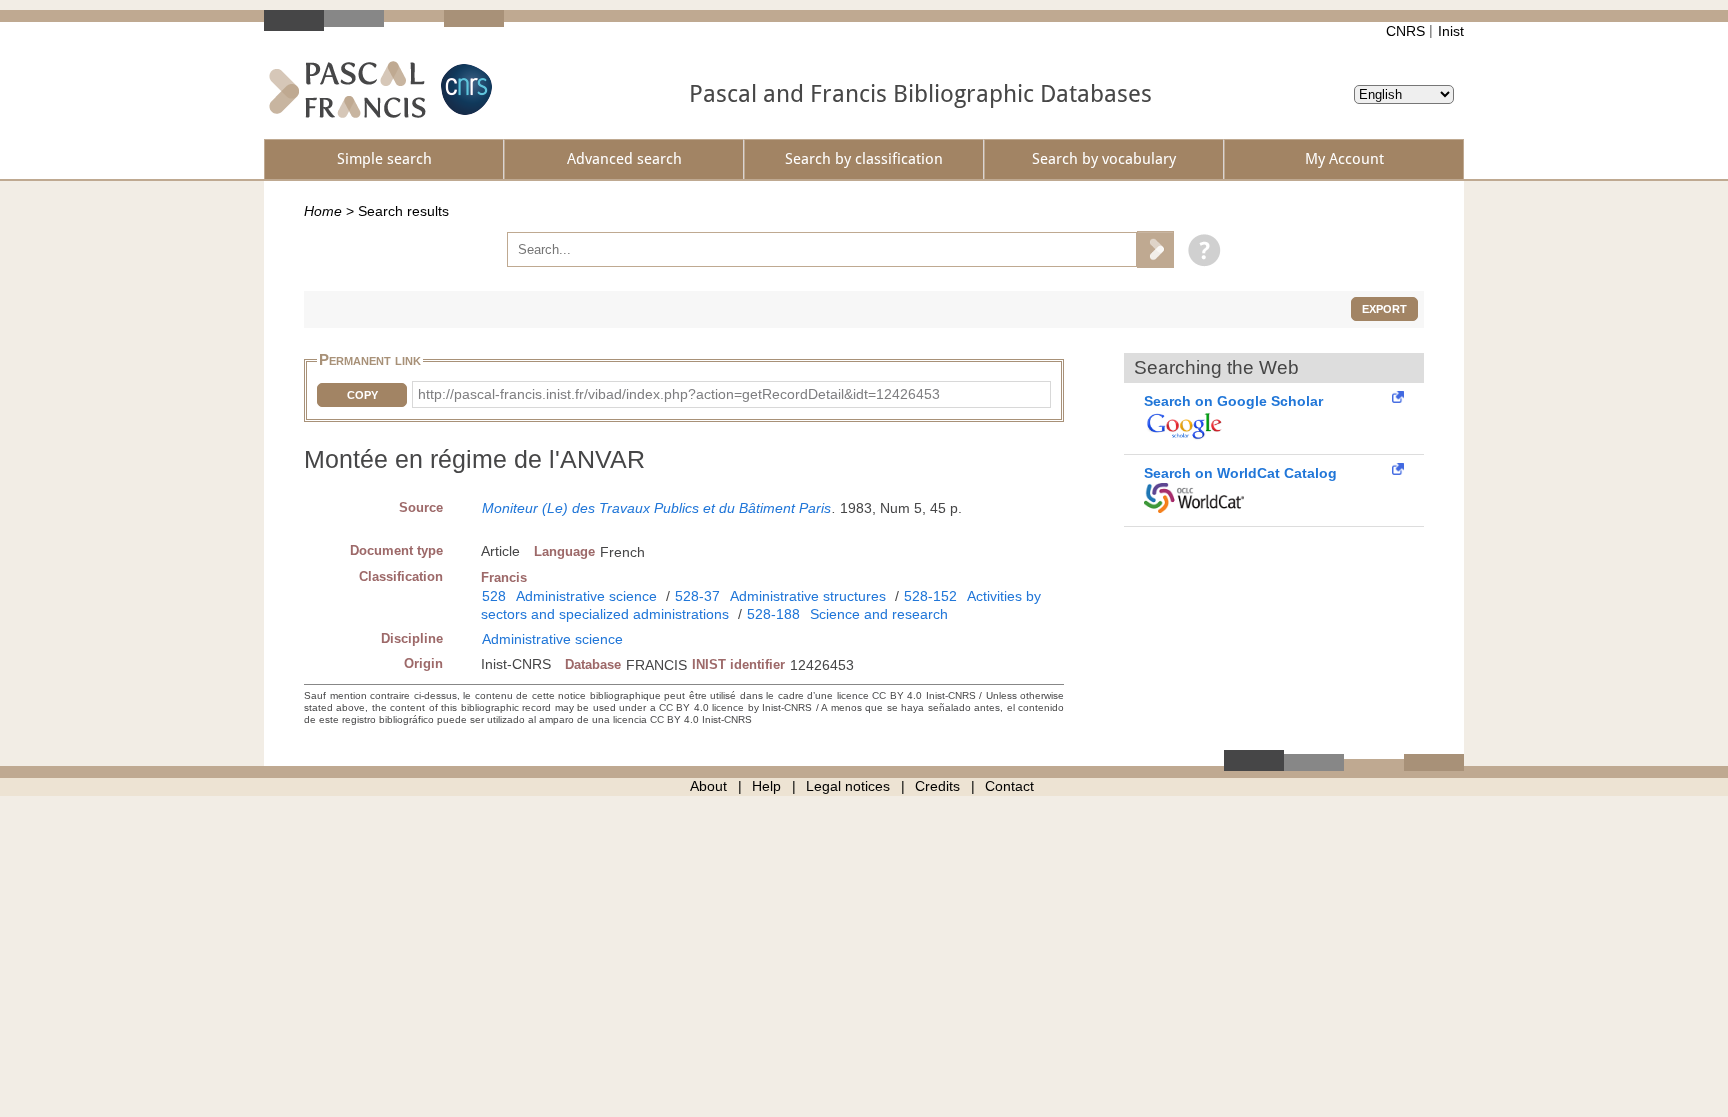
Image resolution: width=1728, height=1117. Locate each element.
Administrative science (586, 596)
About (708, 786)
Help (766, 786)
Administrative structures (808, 596)
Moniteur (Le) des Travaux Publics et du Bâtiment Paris (656, 508)
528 (494, 596)
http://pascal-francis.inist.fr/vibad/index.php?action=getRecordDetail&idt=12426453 (679, 394)
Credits (937, 786)
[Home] (347, 89)
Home (323, 211)
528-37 (697, 596)
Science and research (879, 614)
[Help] (1199, 249)
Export (1384, 309)
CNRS (1405, 31)
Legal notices (848, 786)
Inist (1451, 31)
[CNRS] (464, 89)
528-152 (930, 596)
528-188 (773, 614)
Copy (362, 395)
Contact (1009, 786)
